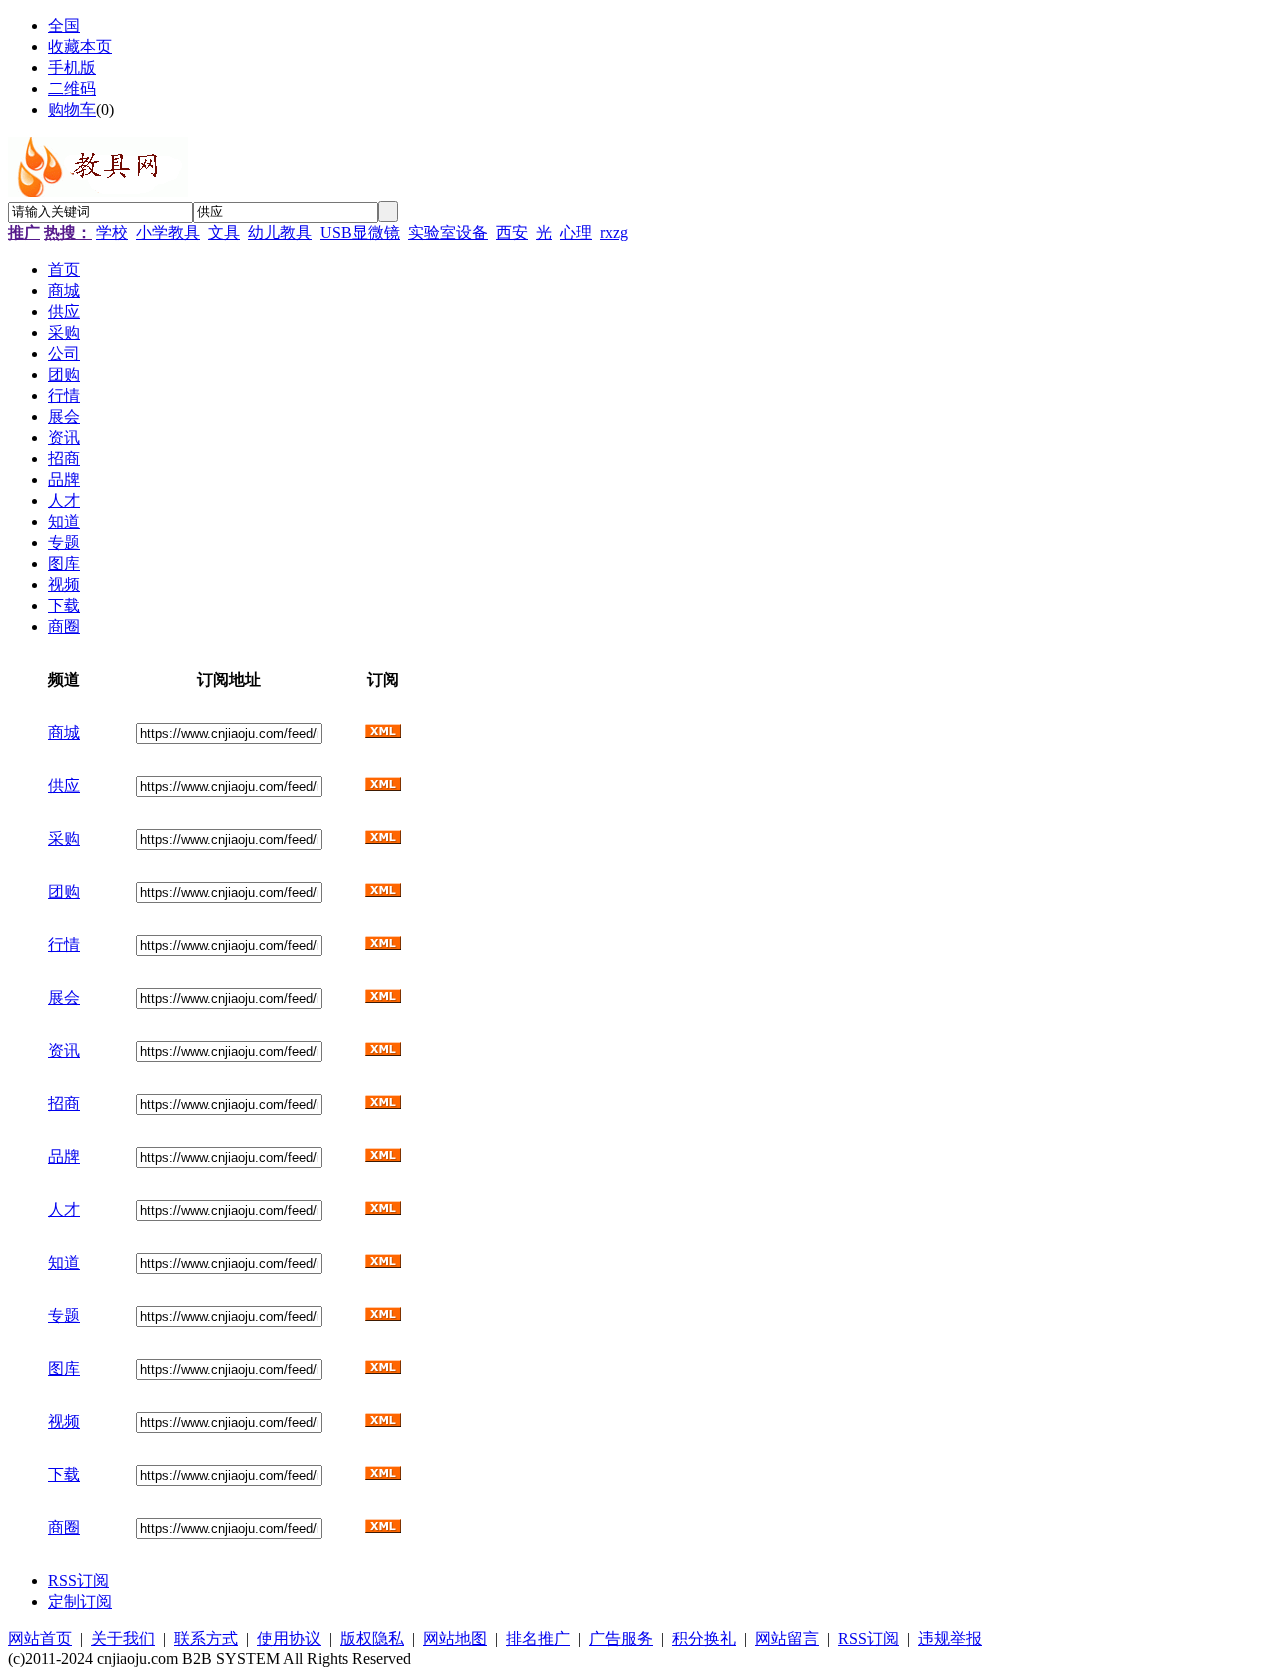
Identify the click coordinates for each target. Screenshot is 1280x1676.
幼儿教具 (280, 232)
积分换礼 (704, 1638)
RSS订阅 (78, 1580)
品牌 (64, 1156)
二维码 (72, 88)
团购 (64, 891)
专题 (64, 1315)
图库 (64, 1368)
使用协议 (289, 1638)
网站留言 (787, 1638)
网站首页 (40, 1638)
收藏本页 (80, 46)
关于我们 (123, 1638)
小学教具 (168, 232)
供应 (64, 785)
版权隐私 (372, 1638)
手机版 (72, 67)
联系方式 (206, 1638)
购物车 (72, 109)
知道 (64, 1262)
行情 (64, 944)
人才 (64, 1209)
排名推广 (538, 1638)
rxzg (614, 232)
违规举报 (950, 1638)
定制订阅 (80, 1601)
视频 (64, 1421)
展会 (64, 997)
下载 (64, 1474)
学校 (112, 232)
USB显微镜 (360, 232)
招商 (64, 1103)
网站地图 (455, 1638)
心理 (576, 232)
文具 (224, 232)
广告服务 (621, 1638)
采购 (64, 838)
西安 (512, 232)
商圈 (64, 1527)
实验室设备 (448, 232)
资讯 (64, 1050)
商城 (64, 732)
